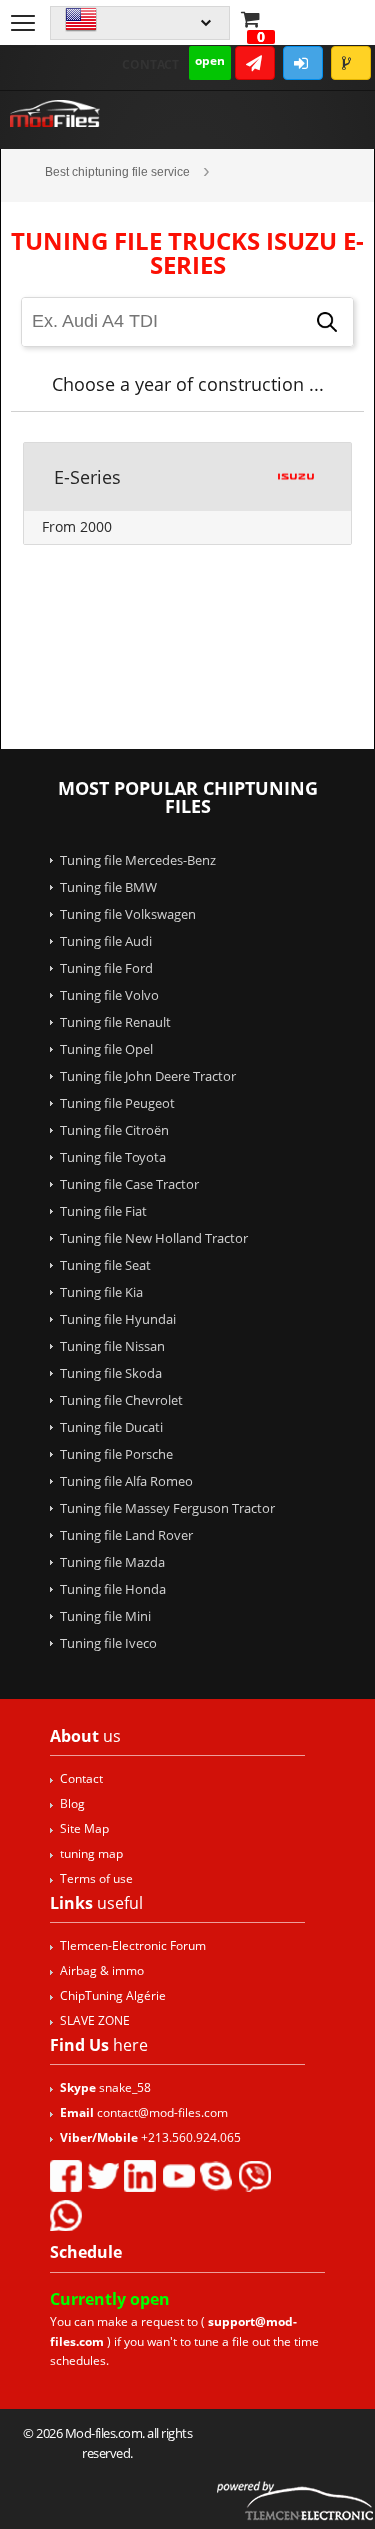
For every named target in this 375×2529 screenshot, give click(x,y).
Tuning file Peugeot (117, 1103)
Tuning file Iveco (108, 1643)
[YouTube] (178, 2176)
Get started (255, 63)
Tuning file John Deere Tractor (148, 1076)
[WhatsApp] (66, 2215)
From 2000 (77, 526)
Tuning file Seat (105, 1265)
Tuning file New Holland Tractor (154, 1238)
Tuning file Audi (106, 941)
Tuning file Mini (105, 1616)
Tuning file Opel (106, 1049)
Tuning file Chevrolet (121, 1400)
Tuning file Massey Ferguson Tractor (167, 1508)
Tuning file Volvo (109, 995)
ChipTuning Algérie (113, 1995)
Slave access (351, 63)
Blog (72, 1803)
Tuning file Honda (113, 1589)
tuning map (91, 1853)
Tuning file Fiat (103, 1211)
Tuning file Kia (101, 1292)
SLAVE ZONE (95, 2020)
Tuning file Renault (115, 1022)
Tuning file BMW (108, 887)
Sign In (303, 63)
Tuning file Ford (106, 968)
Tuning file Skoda (111, 1373)
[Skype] (216, 2176)
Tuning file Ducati (111, 1427)
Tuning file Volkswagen (128, 914)
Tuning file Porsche (116, 1454)
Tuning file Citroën (114, 1130)
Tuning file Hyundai (118, 1319)
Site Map (84, 1828)
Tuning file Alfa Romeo (126, 1481)
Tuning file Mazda (112, 1562)
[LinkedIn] (140, 2176)
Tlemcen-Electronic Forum (133, 1945)
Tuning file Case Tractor (129, 1184)
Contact (150, 64)
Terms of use (96, 1878)
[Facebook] (66, 2176)
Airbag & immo (102, 1970)
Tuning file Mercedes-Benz (138, 860)
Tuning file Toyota (113, 1157)
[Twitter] (103, 2176)
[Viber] (254, 2176)
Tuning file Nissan (112, 1346)
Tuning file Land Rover (126, 1535)
